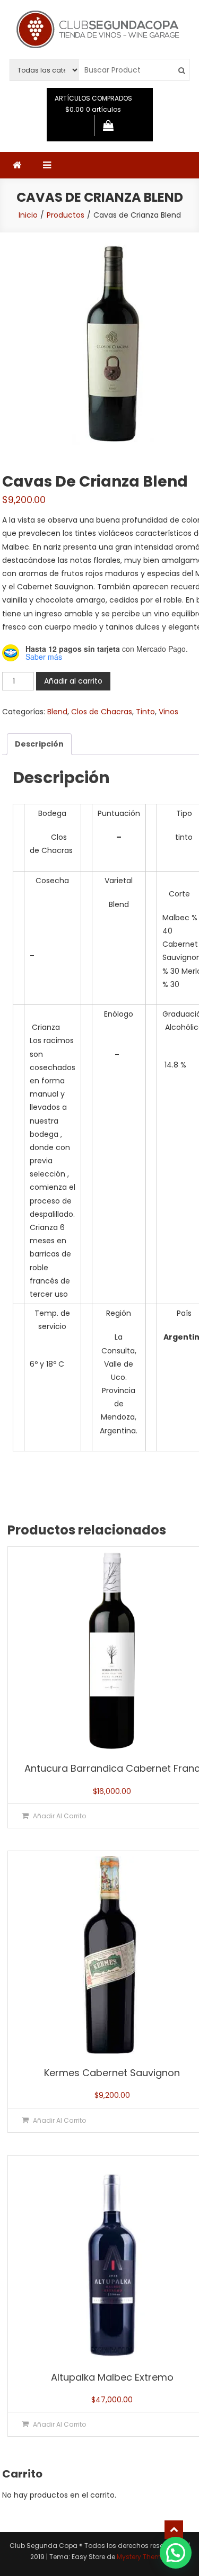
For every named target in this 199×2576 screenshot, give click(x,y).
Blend (57, 712)
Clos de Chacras (102, 712)
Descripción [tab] (39, 744)
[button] (176, 2553)
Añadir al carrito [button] (59, 1816)
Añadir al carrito (73, 681)
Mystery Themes (143, 2557)
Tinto (145, 712)
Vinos (168, 712)
